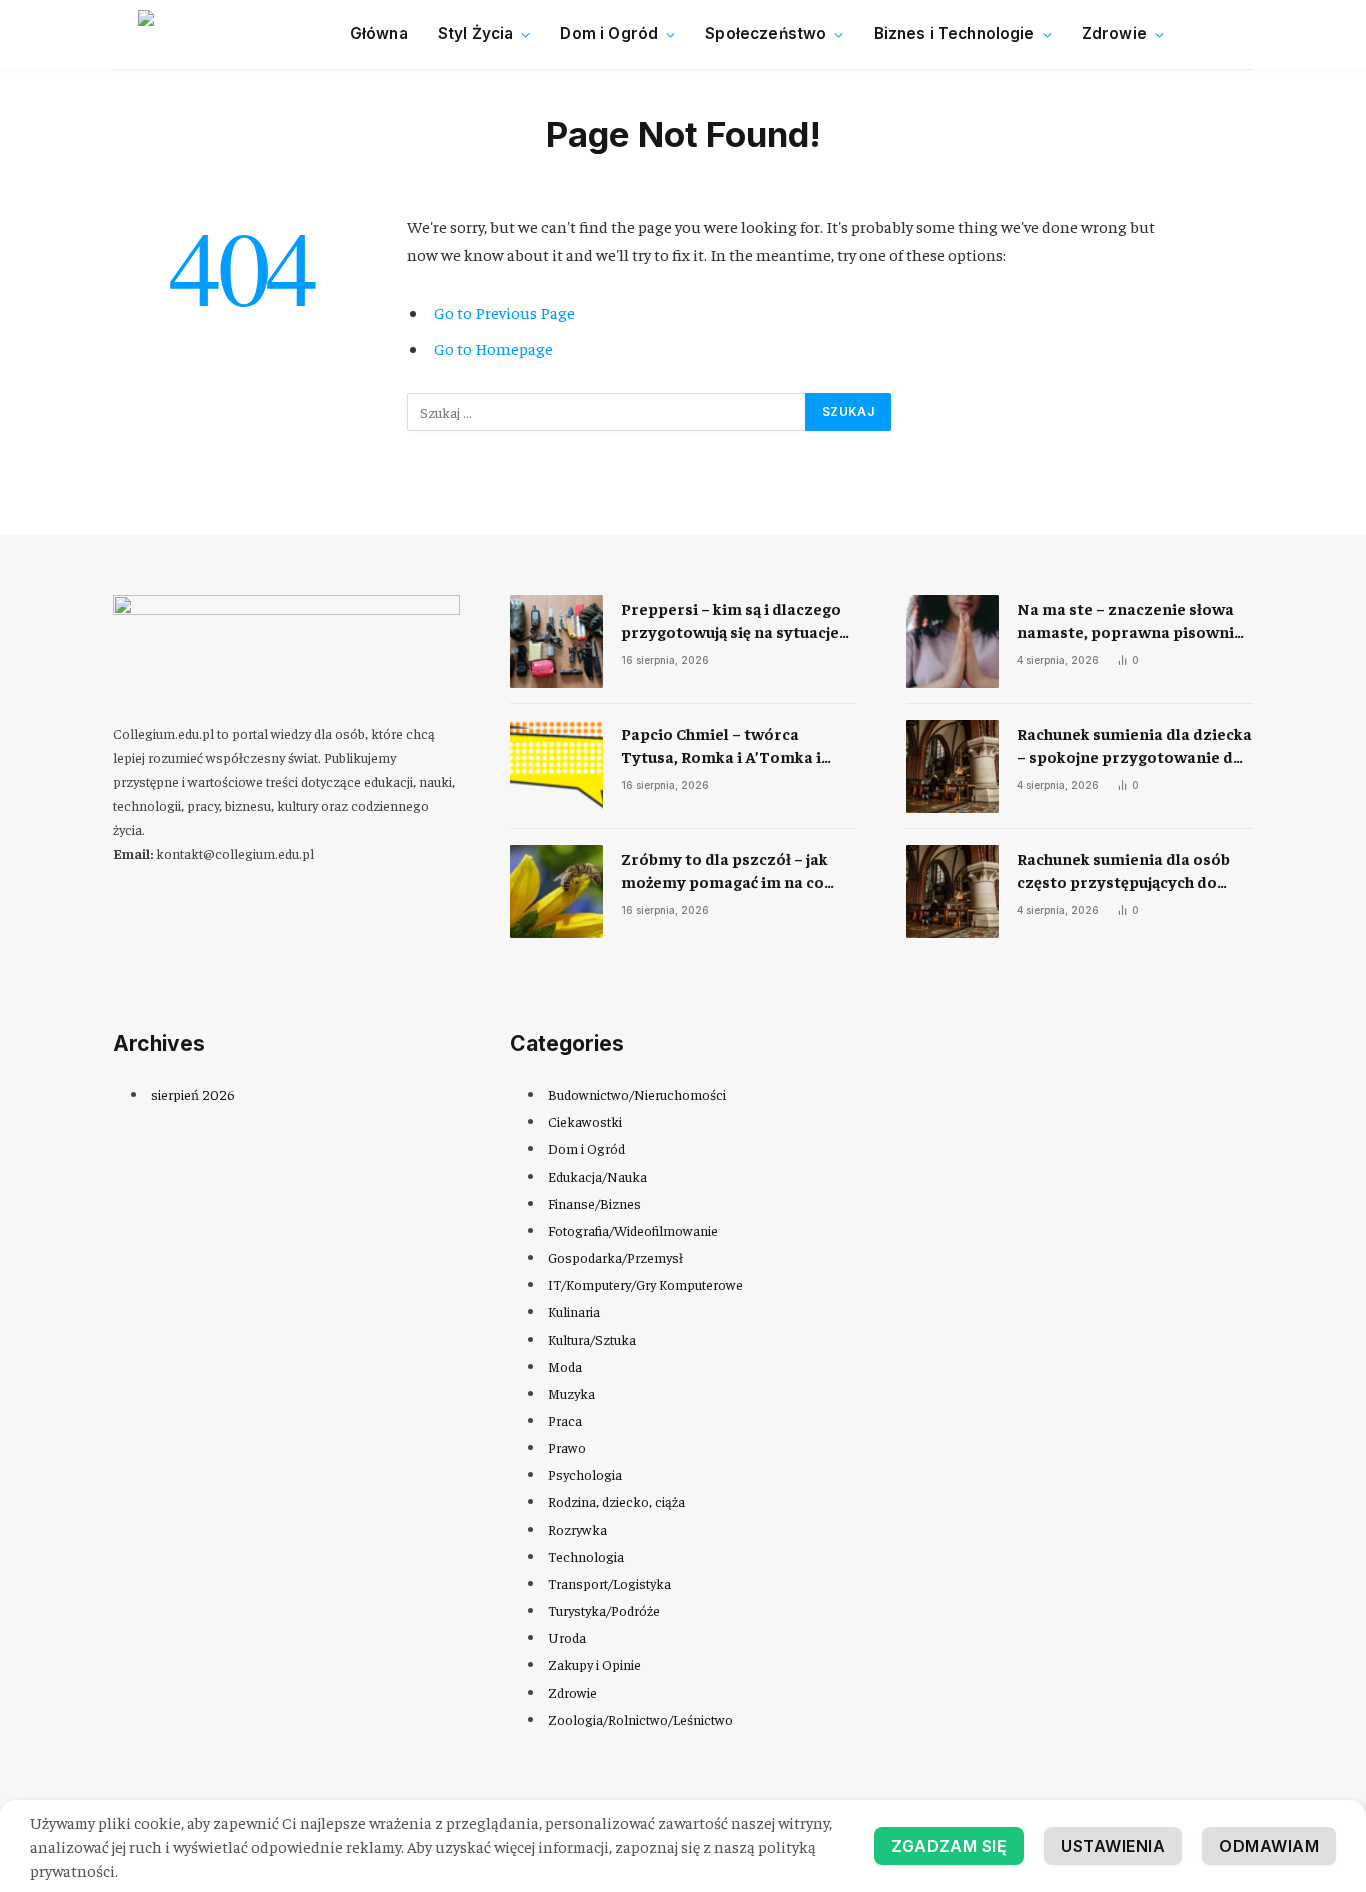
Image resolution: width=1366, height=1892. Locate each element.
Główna (379, 33)
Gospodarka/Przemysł (615, 1257)
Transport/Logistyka (609, 1583)
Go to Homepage (493, 348)
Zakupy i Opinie (594, 1664)
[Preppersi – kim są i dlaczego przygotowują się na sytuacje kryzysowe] (556, 641)
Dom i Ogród (609, 33)
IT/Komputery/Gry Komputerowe (645, 1284)
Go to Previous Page (504, 312)
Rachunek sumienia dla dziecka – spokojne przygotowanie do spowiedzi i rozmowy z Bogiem (1134, 745)
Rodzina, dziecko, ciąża (616, 1501)
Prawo (567, 1447)
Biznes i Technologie (954, 33)
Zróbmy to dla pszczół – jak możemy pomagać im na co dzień (724, 870)
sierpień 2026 (193, 1094)
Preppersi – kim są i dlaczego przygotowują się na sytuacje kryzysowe (731, 620)
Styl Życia (476, 33)
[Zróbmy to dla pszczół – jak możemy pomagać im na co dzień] (556, 891)
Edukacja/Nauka (597, 1176)
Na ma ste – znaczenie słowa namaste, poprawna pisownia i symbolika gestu (1134, 620)
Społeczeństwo (765, 33)
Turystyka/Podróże (604, 1610)
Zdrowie (1114, 33)
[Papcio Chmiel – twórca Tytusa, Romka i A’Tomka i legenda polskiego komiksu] (556, 766)
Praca (565, 1420)
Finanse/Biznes (594, 1203)
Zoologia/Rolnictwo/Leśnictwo (640, 1719)
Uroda (567, 1637)
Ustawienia (1113, 1846)
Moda (565, 1366)
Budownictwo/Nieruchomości (637, 1094)
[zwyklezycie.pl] (219, 35)
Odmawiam (1269, 1846)
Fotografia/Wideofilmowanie (633, 1230)
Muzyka (571, 1393)
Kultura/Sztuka (592, 1339)
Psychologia (585, 1474)
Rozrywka (577, 1529)
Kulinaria (574, 1311)
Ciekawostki (585, 1121)
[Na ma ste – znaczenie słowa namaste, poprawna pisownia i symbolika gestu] (952, 641)
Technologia (586, 1556)
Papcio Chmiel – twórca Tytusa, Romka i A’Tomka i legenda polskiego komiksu (724, 745)
